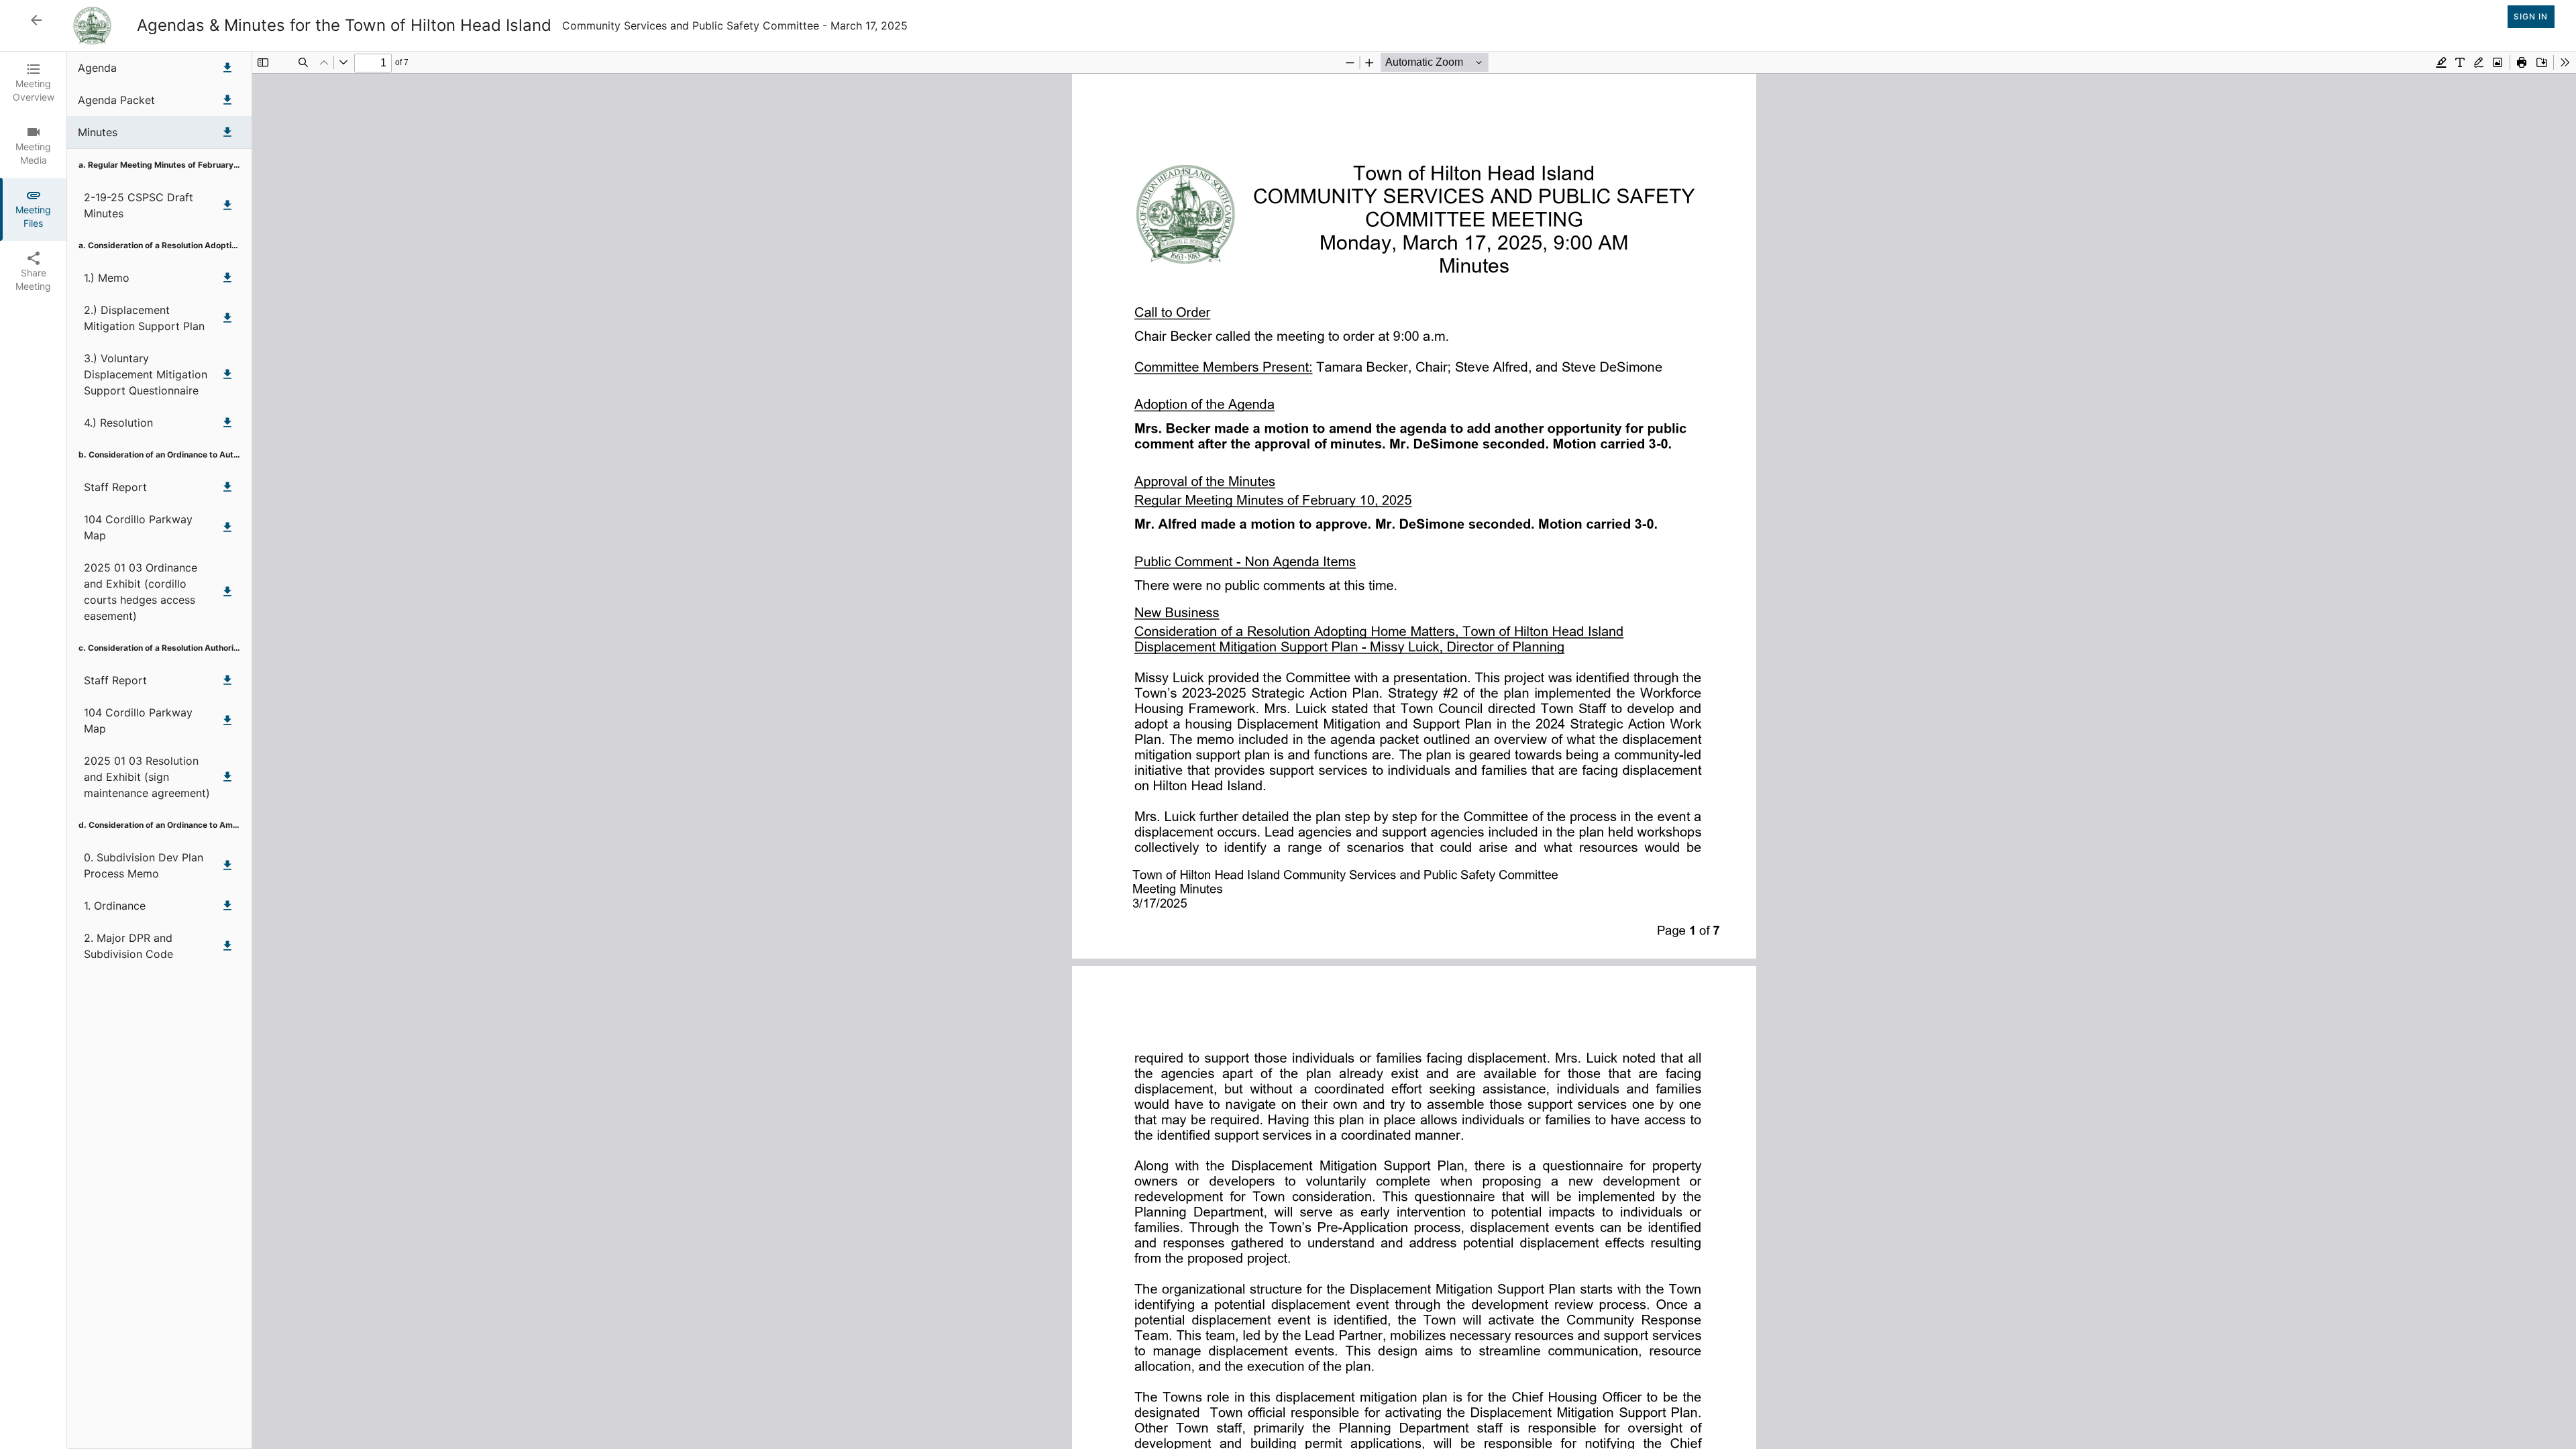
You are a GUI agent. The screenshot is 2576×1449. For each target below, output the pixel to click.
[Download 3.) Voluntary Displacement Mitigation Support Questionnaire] (227, 374)
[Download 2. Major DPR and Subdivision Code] (227, 946)
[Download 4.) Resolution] (227, 423)
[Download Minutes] (227, 132)
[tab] (33, 83)
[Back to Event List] (36, 20)
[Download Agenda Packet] (227, 100)
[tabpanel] (1322, 750)
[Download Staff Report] (227, 487)
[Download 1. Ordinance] (227, 906)
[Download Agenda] (227, 68)
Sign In (2531, 16)
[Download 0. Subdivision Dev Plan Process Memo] (227, 865)
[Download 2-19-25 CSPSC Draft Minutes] (227, 205)
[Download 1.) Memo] (227, 278)
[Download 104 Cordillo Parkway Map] (227, 527)
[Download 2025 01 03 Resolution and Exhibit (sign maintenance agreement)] (227, 777)
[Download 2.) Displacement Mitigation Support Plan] (227, 318)
